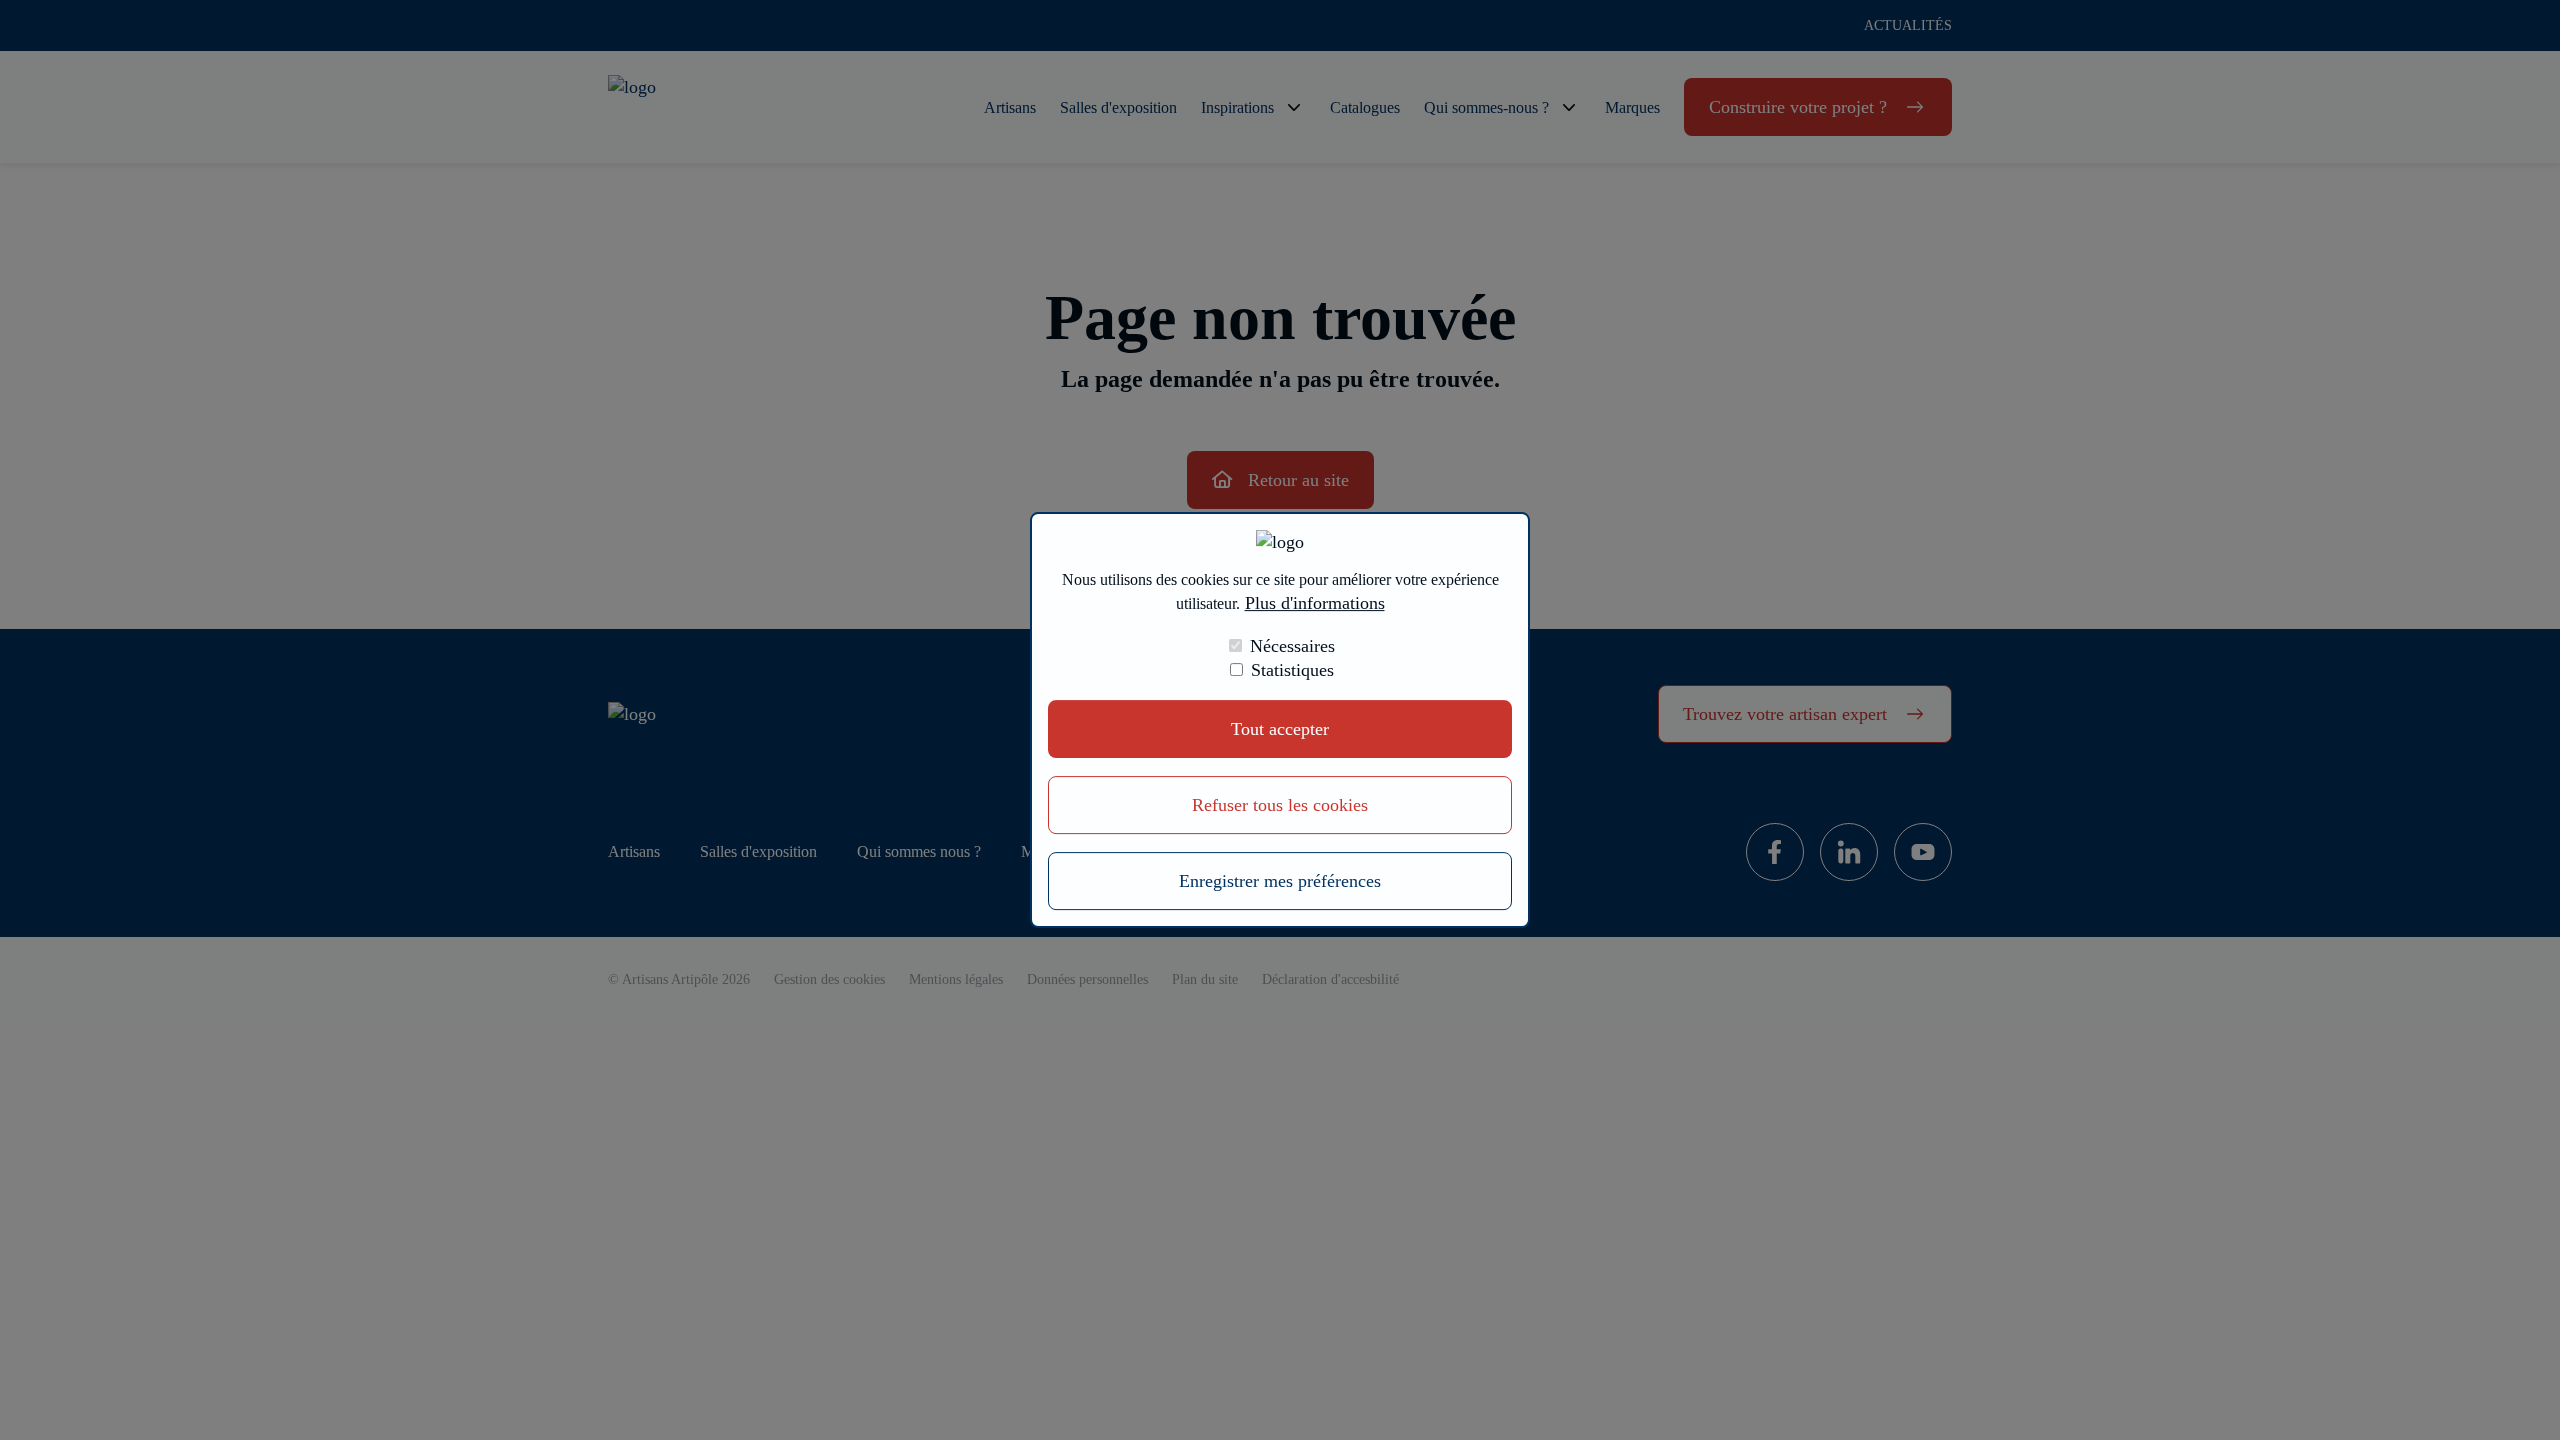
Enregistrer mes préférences (1280, 881)
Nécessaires (1292, 646)
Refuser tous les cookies (1280, 805)
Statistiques (1292, 670)
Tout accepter (1280, 729)
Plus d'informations (1315, 604)
